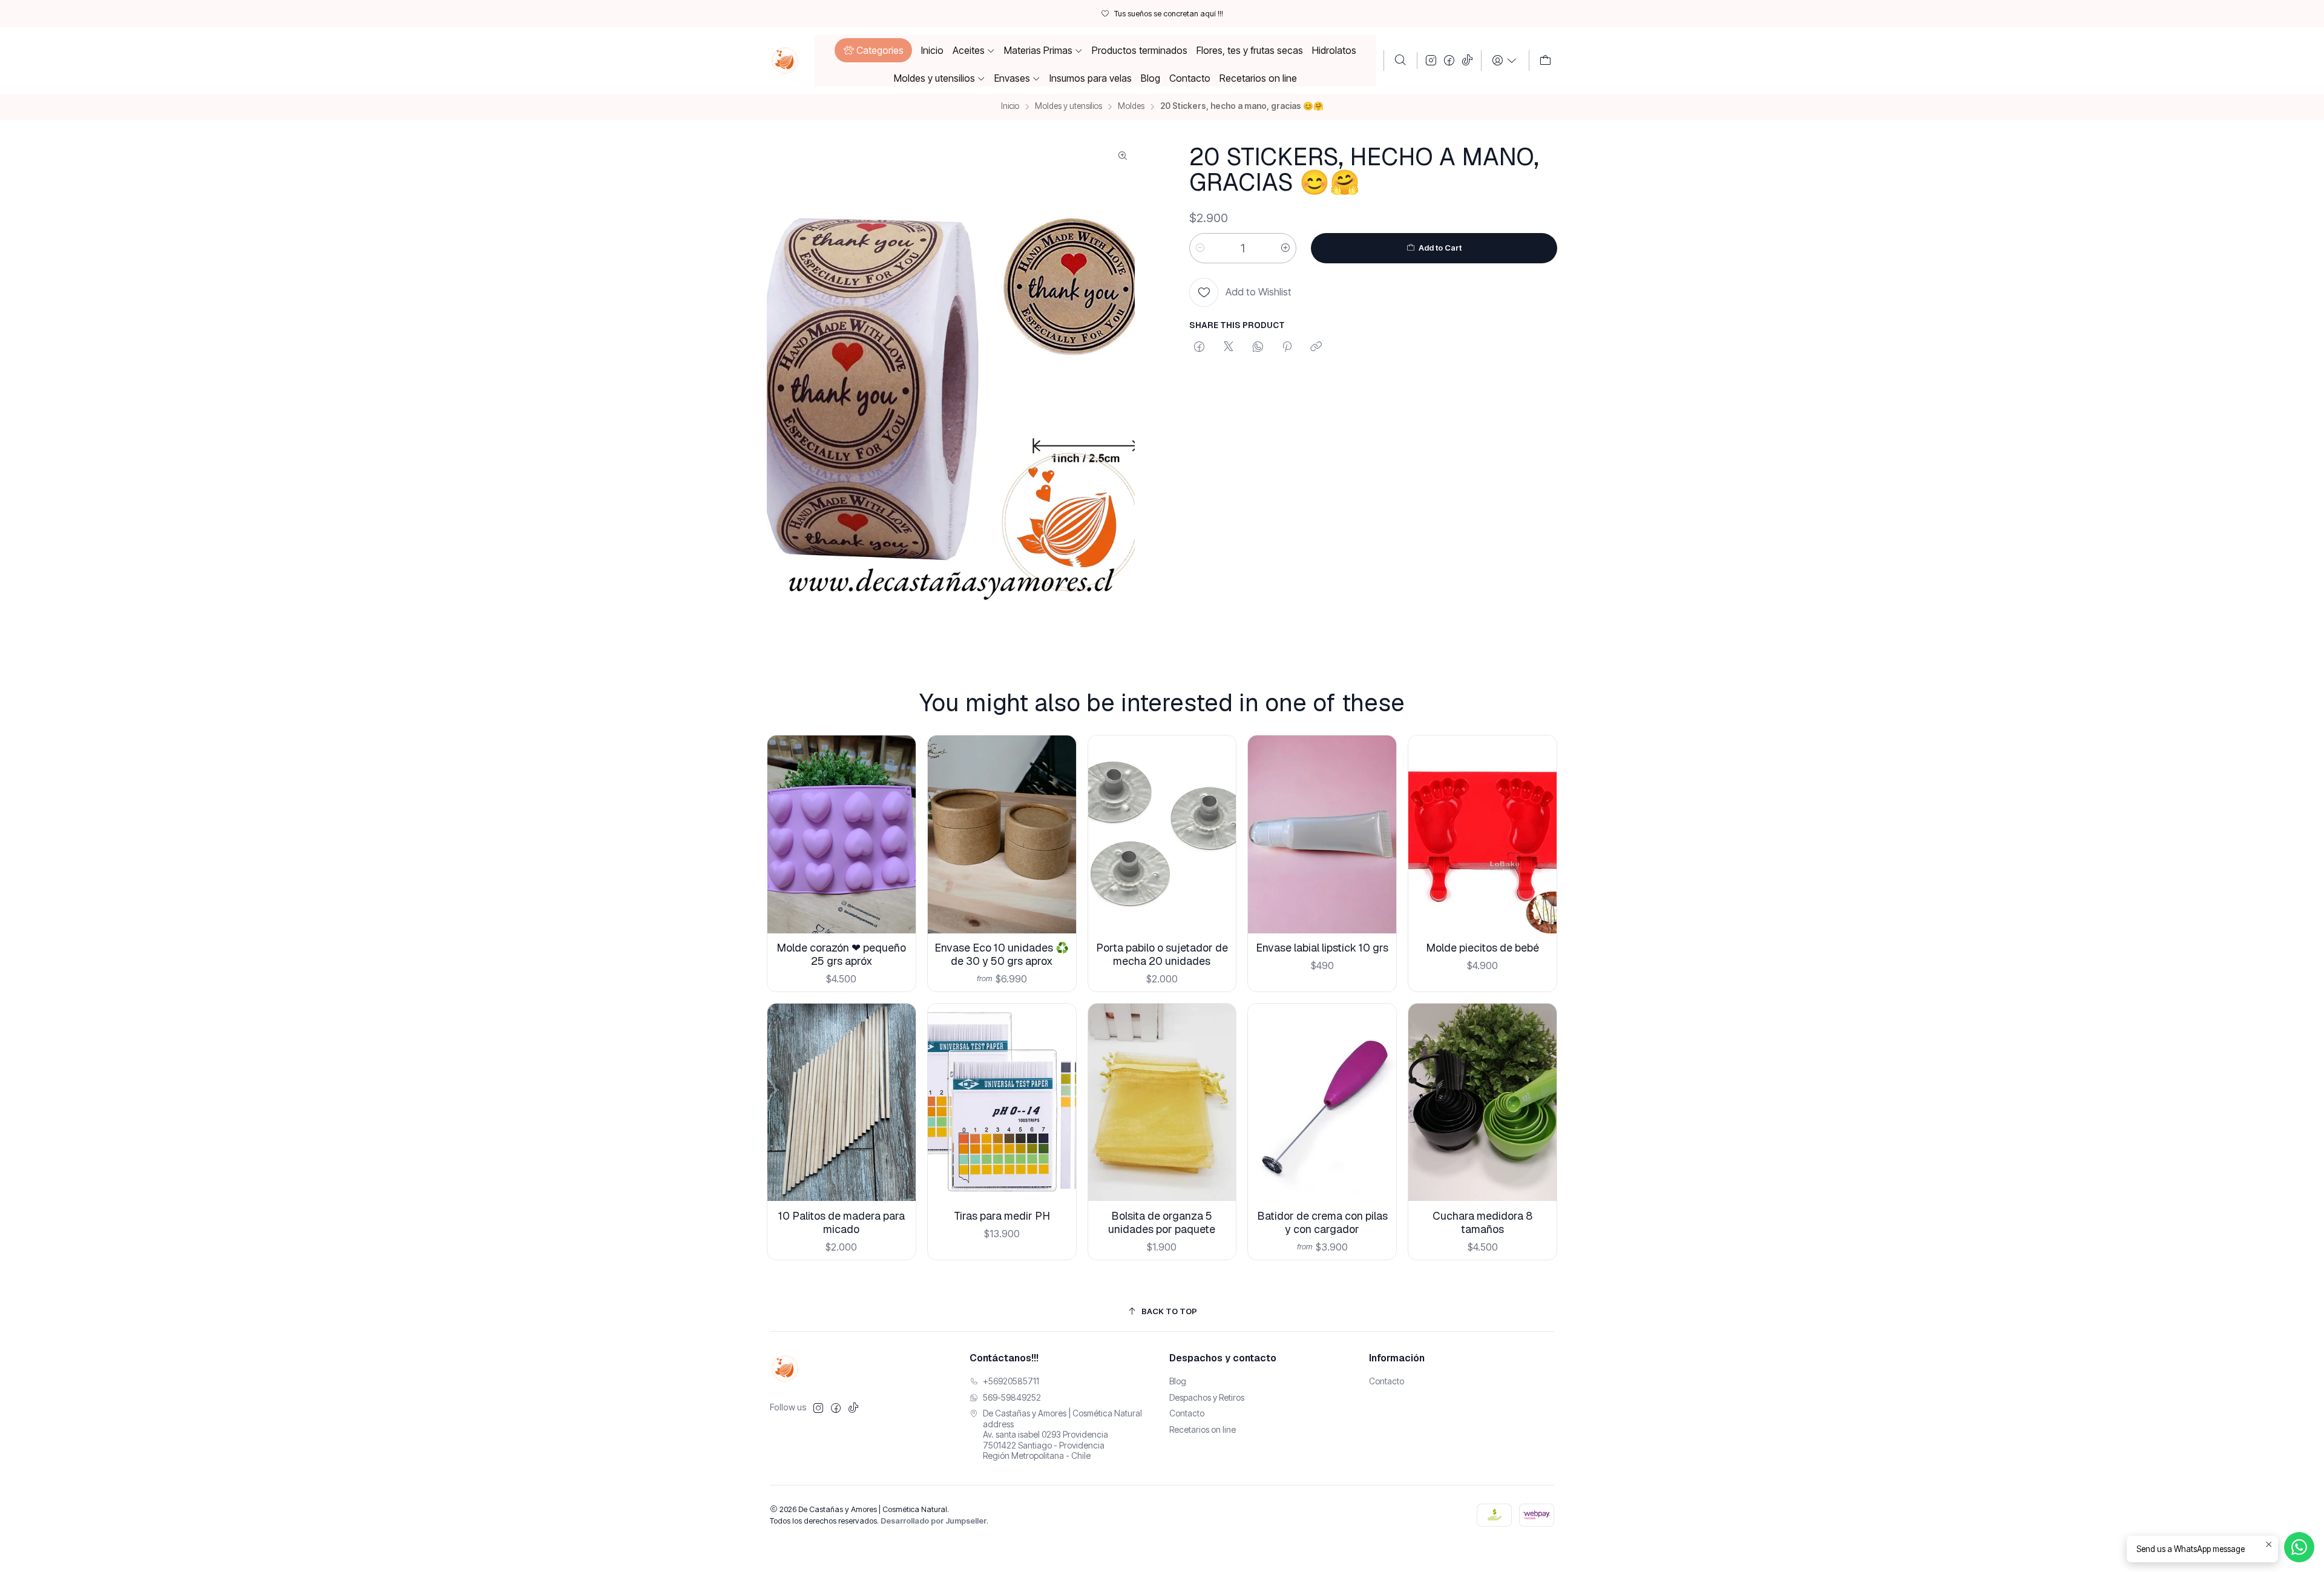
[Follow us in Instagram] (1431, 61)
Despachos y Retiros (1207, 1397)
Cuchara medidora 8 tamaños (1482, 1222)
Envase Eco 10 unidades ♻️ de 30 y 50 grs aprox (1002, 954)
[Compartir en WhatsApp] (1258, 347)
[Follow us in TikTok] (1467, 61)
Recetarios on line (1203, 1429)
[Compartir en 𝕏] (1229, 347)
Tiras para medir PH (1002, 1216)
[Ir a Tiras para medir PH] (1002, 1103)
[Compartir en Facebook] (1199, 347)
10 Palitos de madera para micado (842, 1222)
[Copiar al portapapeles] (1316, 347)
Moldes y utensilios (1068, 107)
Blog (1178, 1381)
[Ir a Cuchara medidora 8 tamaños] (1482, 1103)
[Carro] (1545, 61)
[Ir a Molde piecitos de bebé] (1482, 834)
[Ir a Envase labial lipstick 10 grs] (1322, 834)
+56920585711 (1011, 1381)
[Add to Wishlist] (897, 819)
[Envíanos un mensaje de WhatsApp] (2299, 1547)
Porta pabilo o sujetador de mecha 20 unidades (1162, 954)
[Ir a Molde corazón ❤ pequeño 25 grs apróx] (842, 834)
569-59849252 (1012, 1397)
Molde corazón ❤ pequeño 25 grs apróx (841, 954)
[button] (873, 50)
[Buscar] (1400, 61)
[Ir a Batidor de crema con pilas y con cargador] (1322, 1103)
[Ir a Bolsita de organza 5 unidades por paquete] (1162, 1103)
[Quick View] (897, 850)
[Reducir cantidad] (1200, 248)
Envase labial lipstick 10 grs (1322, 948)
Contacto (1187, 1413)
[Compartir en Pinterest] (1287, 347)
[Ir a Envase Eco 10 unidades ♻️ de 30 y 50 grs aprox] (1002, 834)
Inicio (1010, 107)
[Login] (1505, 61)
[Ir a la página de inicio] (785, 61)
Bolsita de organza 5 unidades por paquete (1162, 1222)
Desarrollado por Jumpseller (934, 1521)
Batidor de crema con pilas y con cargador (1322, 1222)
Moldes (1131, 107)
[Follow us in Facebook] (1449, 61)
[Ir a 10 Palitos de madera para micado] (842, 1103)
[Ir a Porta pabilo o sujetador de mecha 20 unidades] (1162, 834)
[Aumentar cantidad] (1285, 248)
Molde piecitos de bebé (1482, 948)
